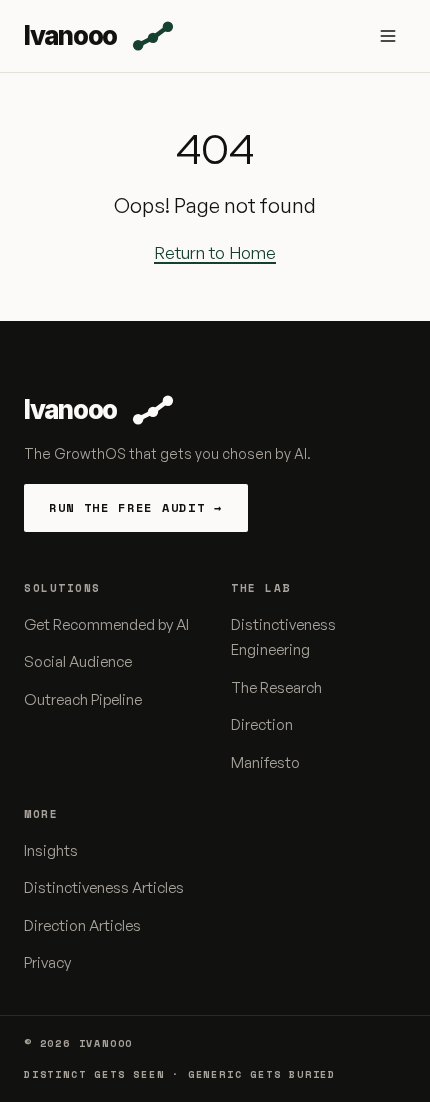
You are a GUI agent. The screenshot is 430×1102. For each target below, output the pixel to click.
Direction (262, 724)
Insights (51, 850)
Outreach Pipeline (83, 699)
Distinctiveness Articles (104, 887)
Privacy (47, 962)
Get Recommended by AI (106, 624)
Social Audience (78, 661)
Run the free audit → (136, 507)
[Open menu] (388, 36)
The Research (276, 687)
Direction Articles (82, 925)
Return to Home (215, 252)
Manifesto (265, 762)
